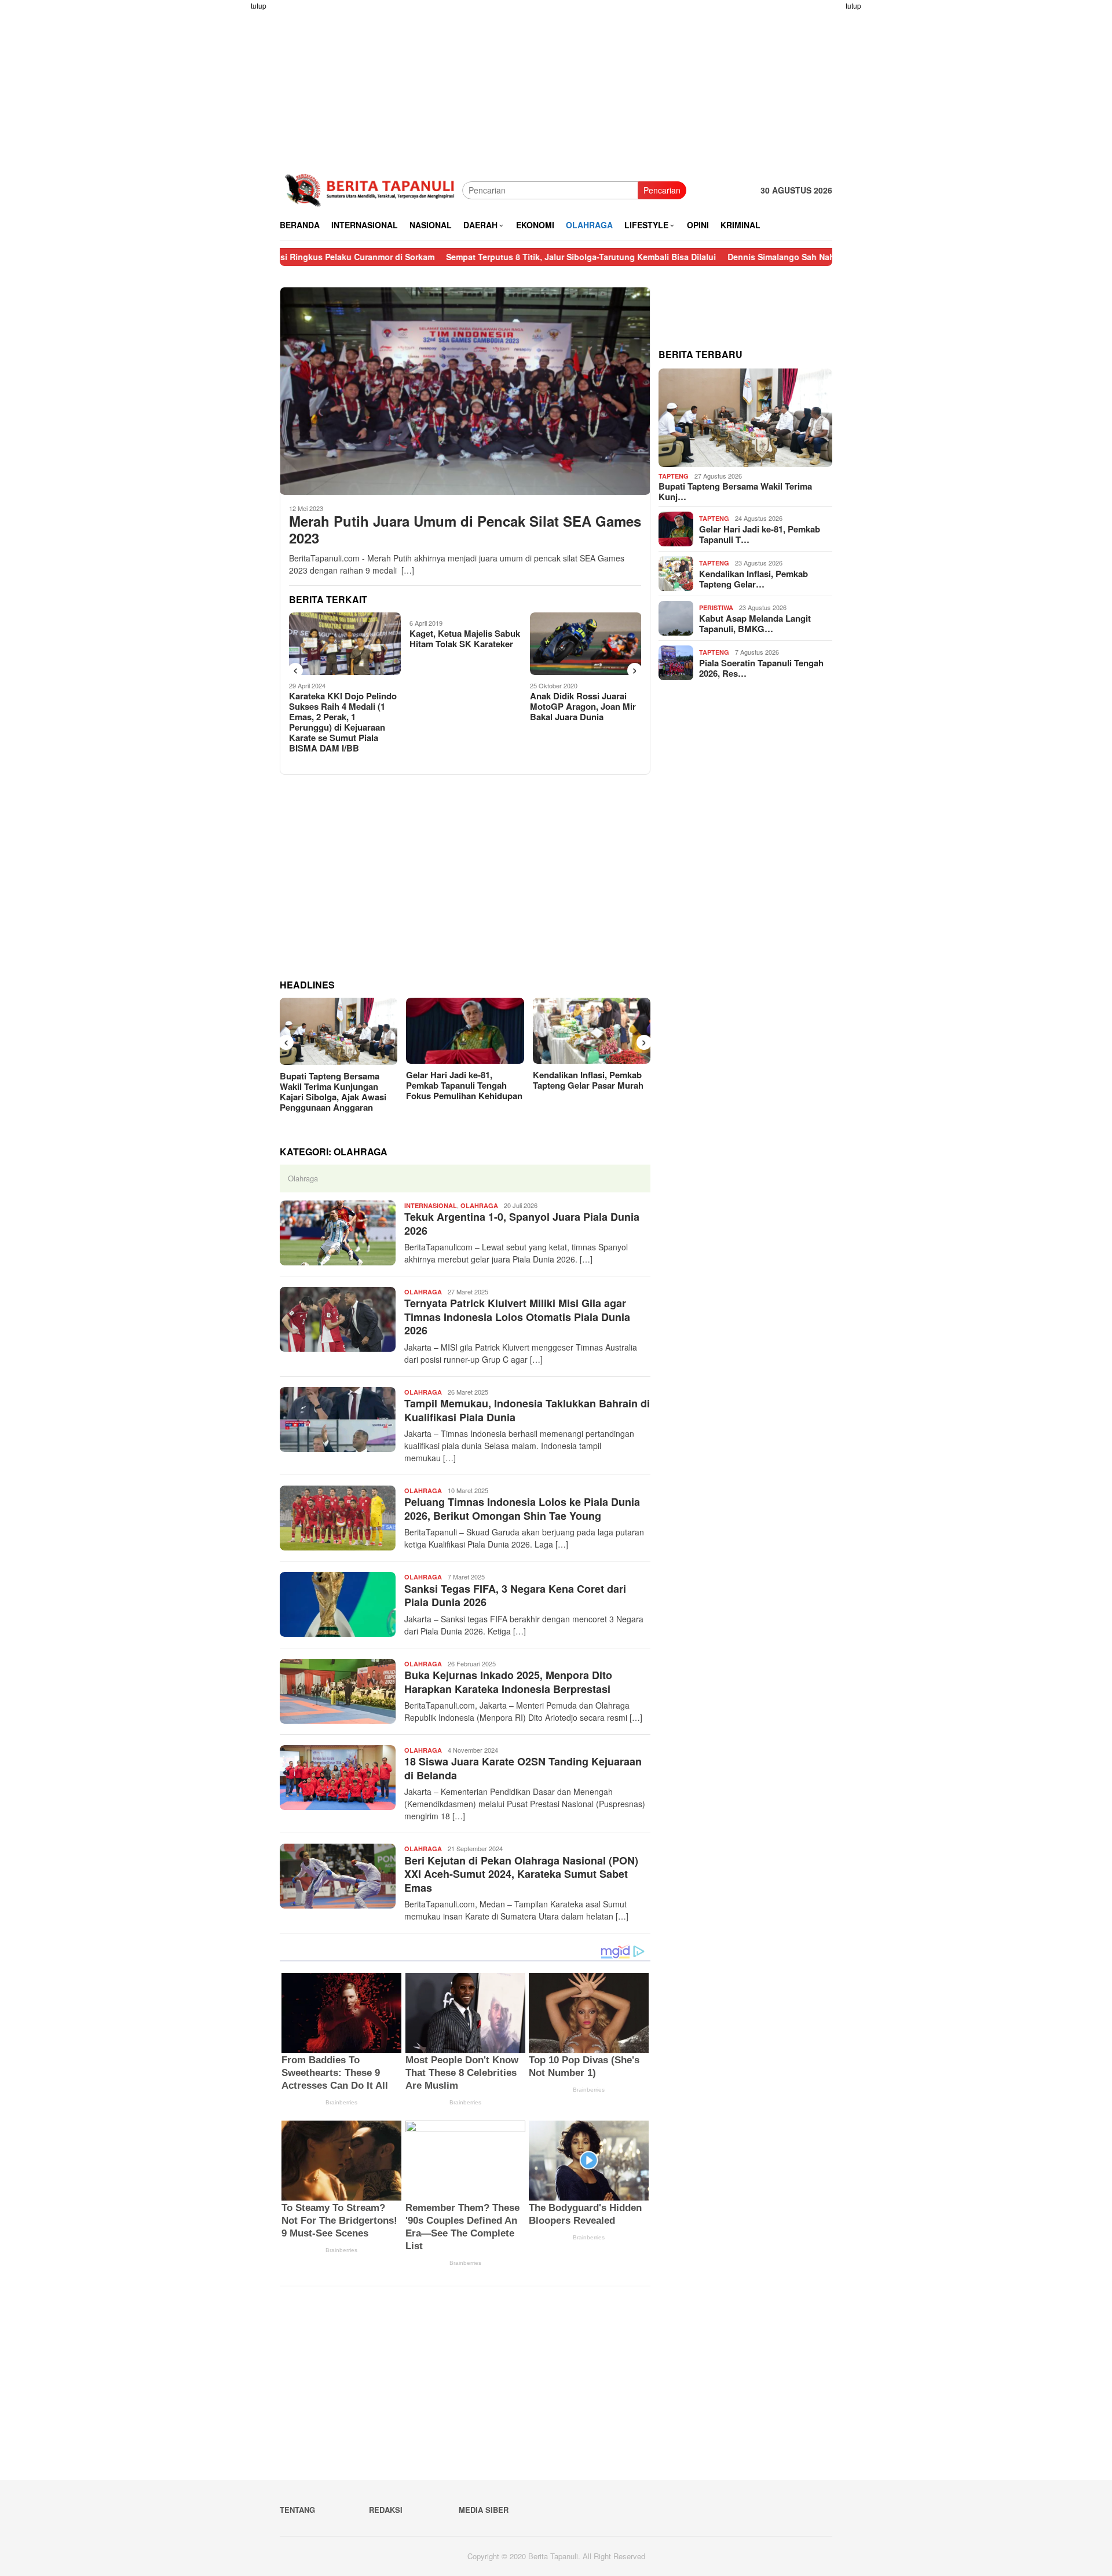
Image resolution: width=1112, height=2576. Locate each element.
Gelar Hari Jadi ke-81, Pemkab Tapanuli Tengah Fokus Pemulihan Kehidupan (464, 1085)
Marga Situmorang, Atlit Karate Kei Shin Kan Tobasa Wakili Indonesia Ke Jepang (585, 649)
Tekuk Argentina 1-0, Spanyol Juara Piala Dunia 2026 (522, 1223)
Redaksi (386, 2510)
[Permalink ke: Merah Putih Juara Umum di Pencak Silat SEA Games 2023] (465, 391)
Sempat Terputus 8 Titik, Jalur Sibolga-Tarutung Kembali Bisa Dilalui (481, 257)
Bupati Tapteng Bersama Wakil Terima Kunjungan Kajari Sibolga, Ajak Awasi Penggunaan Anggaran (333, 1092)
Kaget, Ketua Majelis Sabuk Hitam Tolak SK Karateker (344, 638)
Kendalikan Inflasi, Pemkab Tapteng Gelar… (753, 579)
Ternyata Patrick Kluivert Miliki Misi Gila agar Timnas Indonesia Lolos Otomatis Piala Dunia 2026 (517, 1317)
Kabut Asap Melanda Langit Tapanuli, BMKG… (755, 623)
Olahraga (479, 1205)
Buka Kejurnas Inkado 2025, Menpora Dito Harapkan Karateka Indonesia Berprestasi (508, 1682)
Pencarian (662, 190)
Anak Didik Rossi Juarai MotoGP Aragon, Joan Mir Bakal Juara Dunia (462, 706)
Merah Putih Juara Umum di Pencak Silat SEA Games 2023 (465, 530)
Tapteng (674, 476)
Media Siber (484, 2510)
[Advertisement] (235, 174)
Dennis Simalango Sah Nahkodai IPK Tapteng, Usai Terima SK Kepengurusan (779, 257)
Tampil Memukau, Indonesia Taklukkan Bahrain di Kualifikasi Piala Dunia (527, 1410)
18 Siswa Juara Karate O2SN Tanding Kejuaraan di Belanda (523, 1768)
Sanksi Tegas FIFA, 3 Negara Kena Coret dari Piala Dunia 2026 (515, 1595)
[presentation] (295, 670)
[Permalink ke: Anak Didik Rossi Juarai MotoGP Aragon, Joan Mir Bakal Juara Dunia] (465, 644)
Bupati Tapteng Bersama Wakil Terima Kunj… (735, 491)
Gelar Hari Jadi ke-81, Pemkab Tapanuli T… (760, 534)
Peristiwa (716, 607)
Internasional (431, 1205)
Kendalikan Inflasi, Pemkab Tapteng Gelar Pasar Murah (588, 1080)
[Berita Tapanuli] (371, 189)
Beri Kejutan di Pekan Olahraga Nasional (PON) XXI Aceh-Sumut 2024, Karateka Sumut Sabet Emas (521, 1874)
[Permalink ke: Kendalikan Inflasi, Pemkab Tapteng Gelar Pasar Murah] (592, 1031)
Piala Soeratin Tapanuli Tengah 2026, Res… (761, 668)
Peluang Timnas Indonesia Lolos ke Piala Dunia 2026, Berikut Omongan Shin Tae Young (522, 1508)
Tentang (297, 2510)
